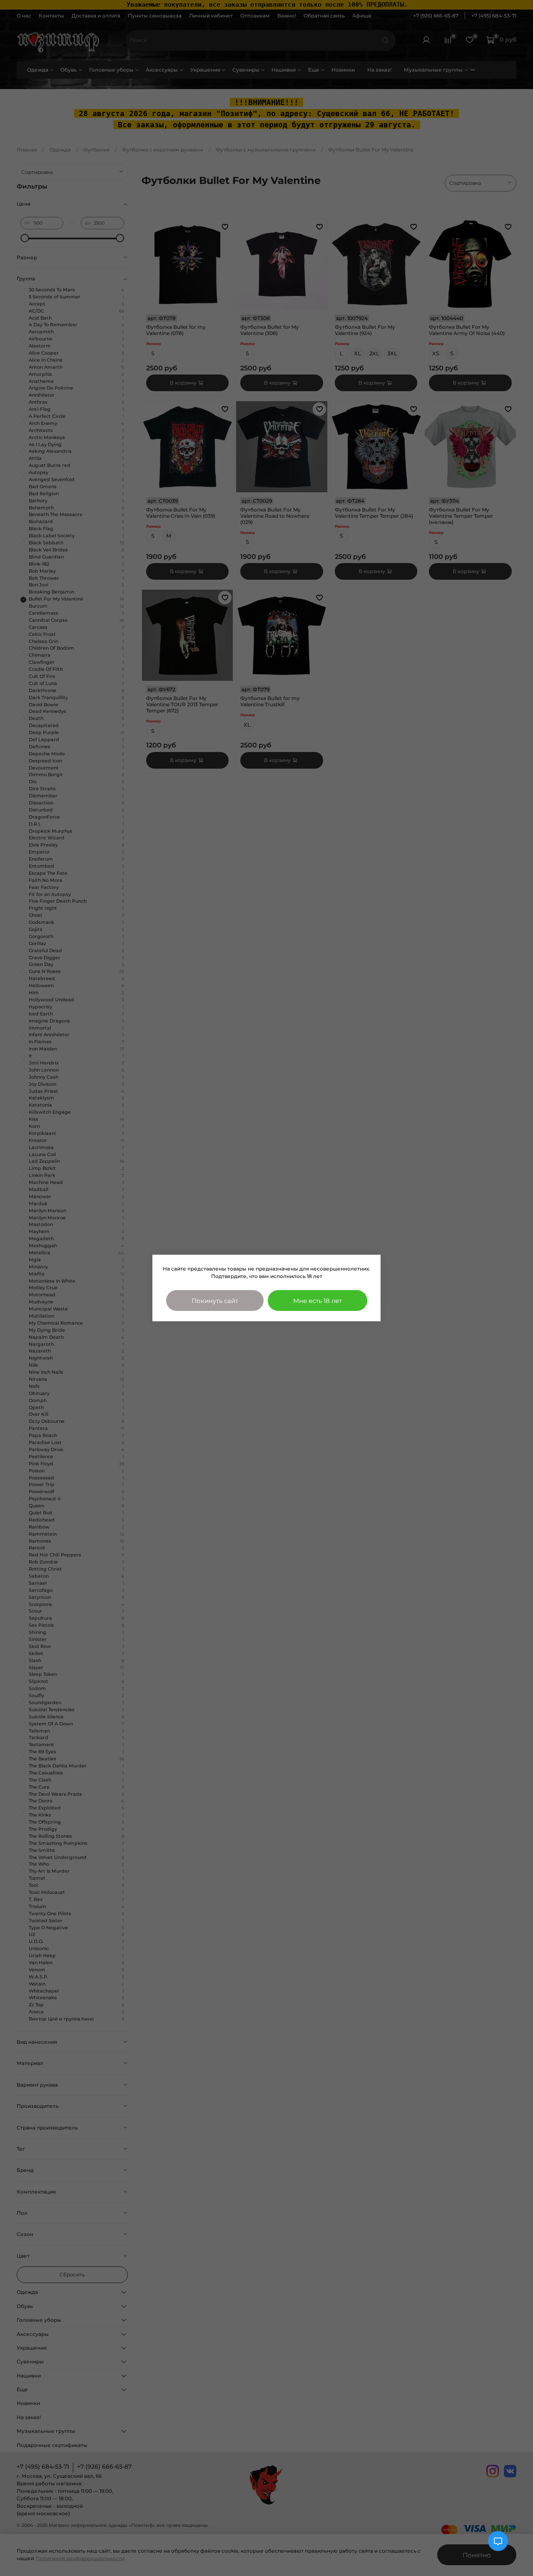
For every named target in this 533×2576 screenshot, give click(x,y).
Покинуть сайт (215, 1301)
